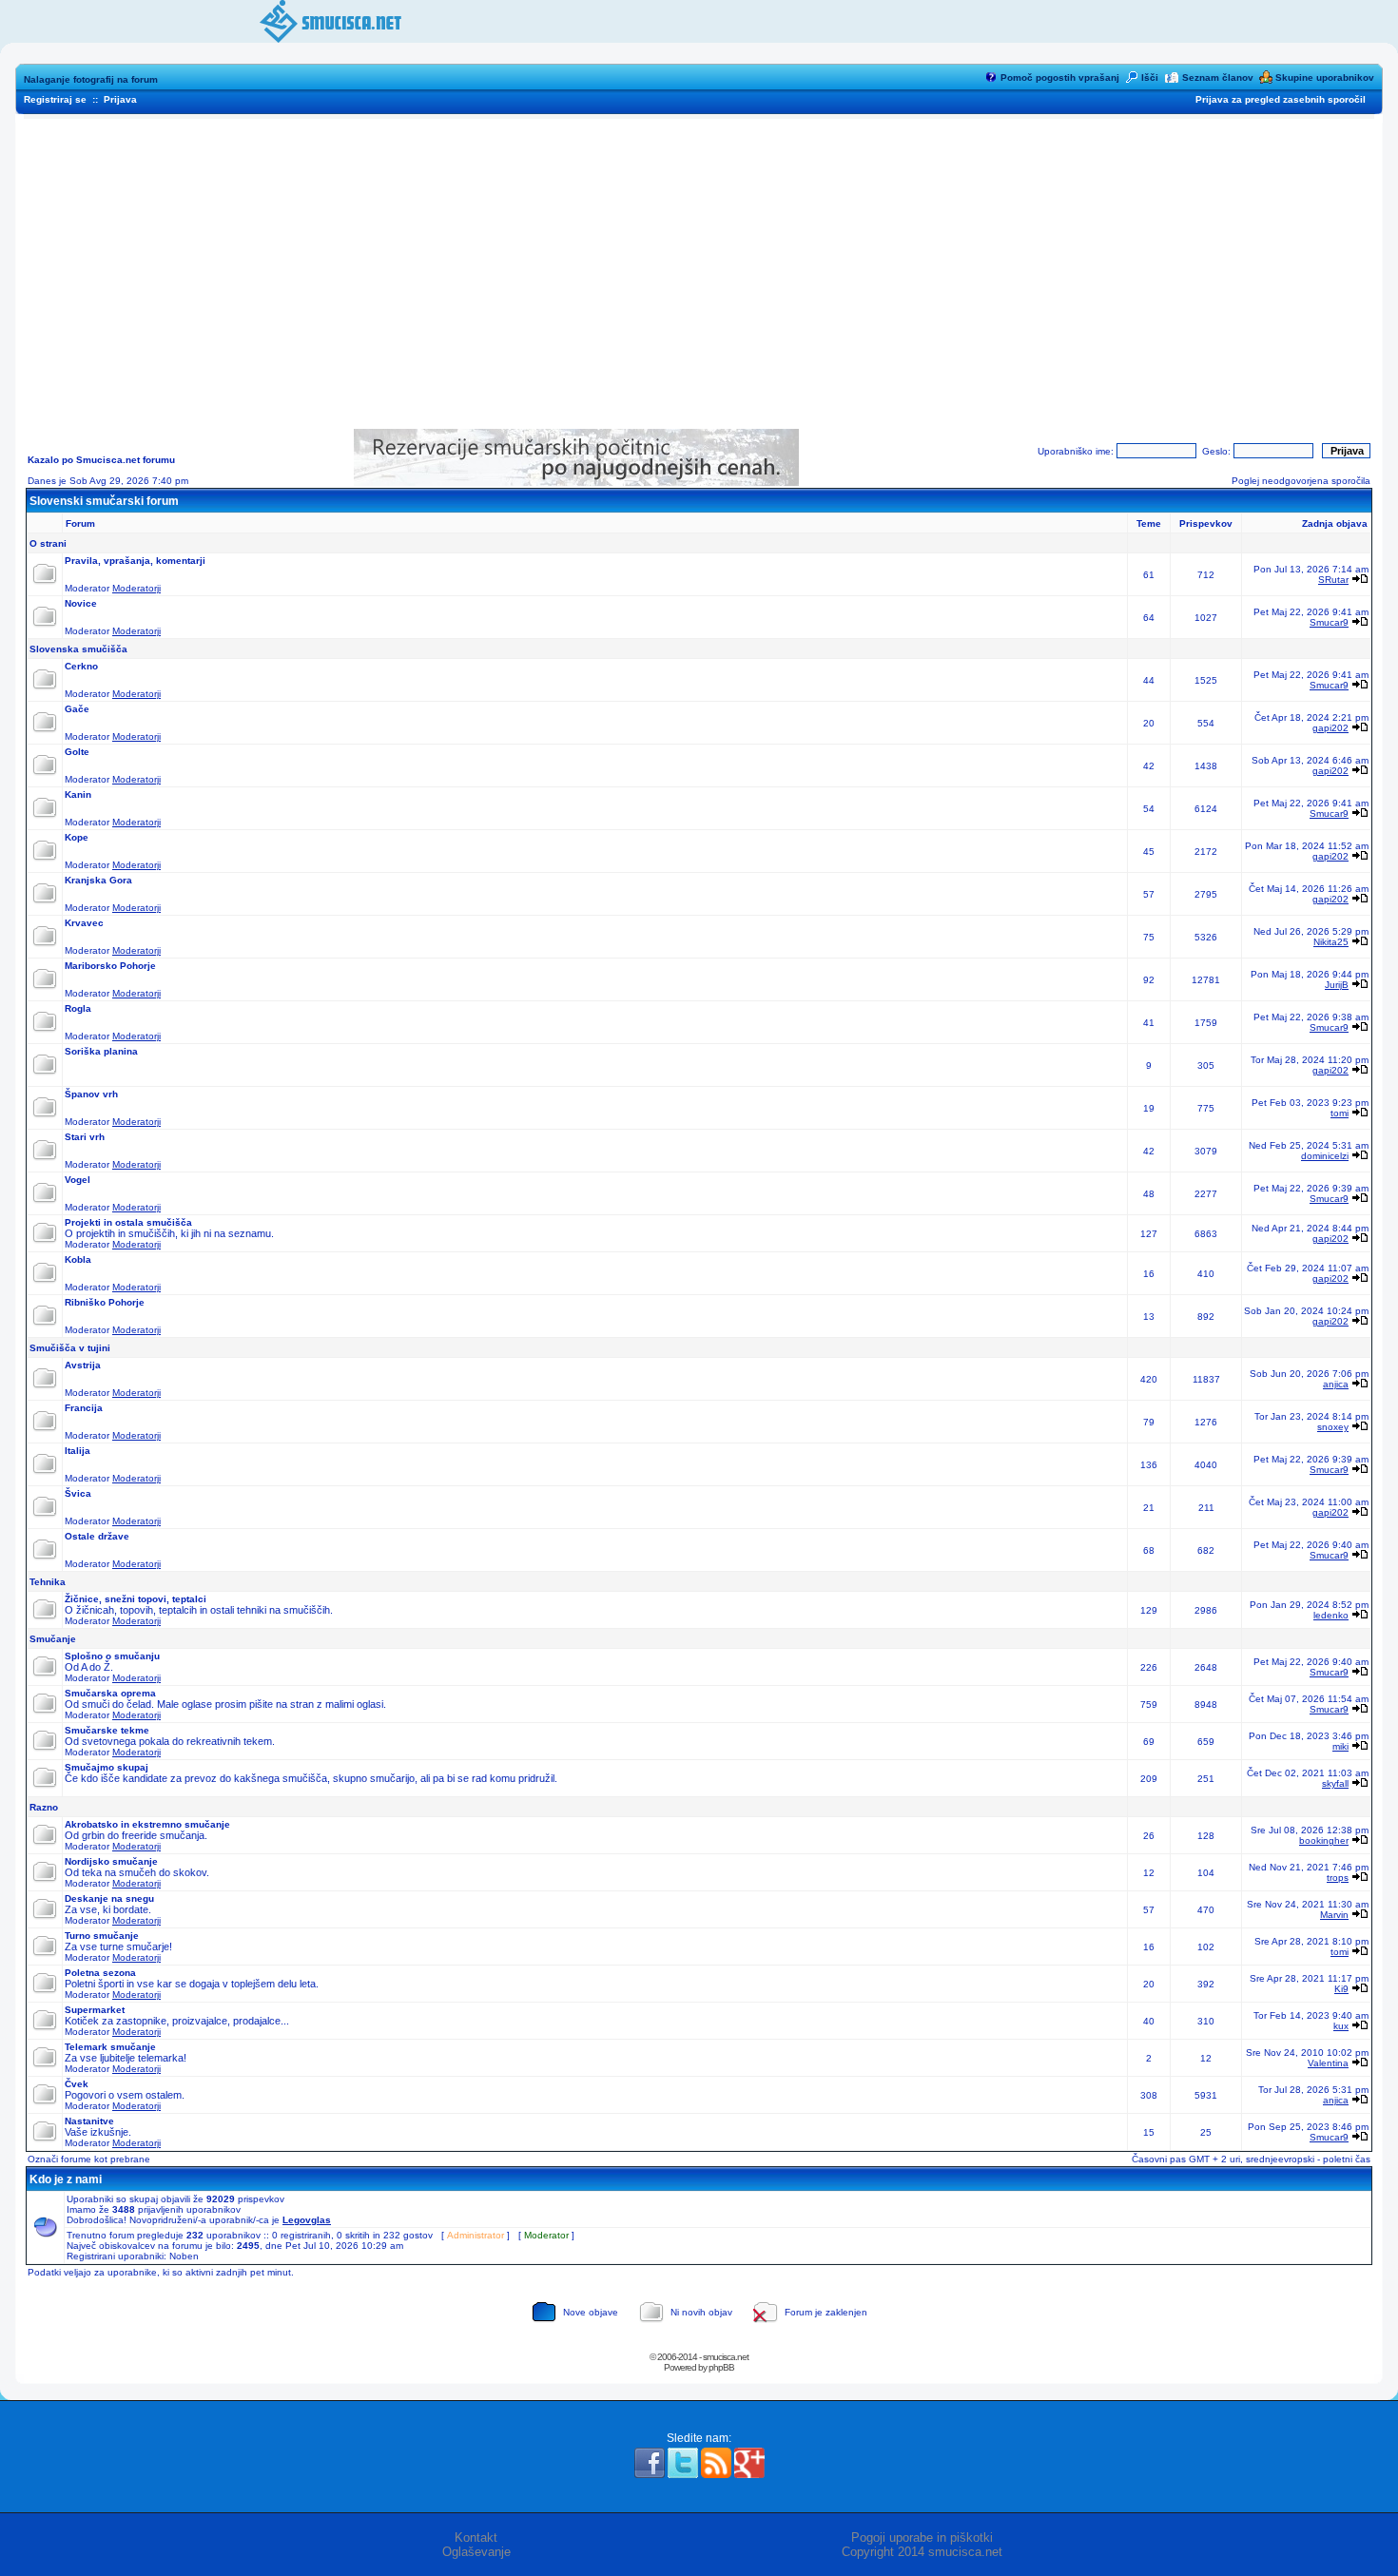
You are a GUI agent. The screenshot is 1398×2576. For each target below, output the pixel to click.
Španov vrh (91, 1094)
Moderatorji (136, 588)
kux (1341, 2026)
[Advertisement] (699, 267)
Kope (77, 837)
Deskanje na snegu (109, 1898)
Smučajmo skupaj (107, 1767)
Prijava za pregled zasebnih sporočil (1281, 99)
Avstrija (83, 1365)
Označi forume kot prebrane (89, 2159)
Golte (77, 752)
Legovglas (307, 2220)
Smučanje (53, 1639)
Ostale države (97, 1536)
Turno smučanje (102, 1936)
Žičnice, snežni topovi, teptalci (136, 1599)
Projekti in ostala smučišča (128, 1222)
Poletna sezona (100, 1973)
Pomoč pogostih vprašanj (1060, 77)
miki (1340, 1746)
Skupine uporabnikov (1325, 77)
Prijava (120, 99)
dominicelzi (1325, 1156)
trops (1338, 1878)
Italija (78, 1451)
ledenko (1331, 1615)
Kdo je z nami (66, 2179)
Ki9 (1341, 1989)
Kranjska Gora (98, 880)
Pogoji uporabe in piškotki (922, 2537)
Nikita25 (1331, 942)
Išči (1150, 77)
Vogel (78, 1180)
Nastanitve (89, 2121)
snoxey (1333, 1427)
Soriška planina (101, 1051)
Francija (84, 1408)
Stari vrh (85, 1137)
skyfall (1335, 1783)
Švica (78, 1493)
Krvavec (84, 923)
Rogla (78, 1008)
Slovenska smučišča (78, 649)
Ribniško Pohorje (105, 1302)
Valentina (1328, 2063)
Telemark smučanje (110, 2047)
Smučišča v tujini (70, 1348)
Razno (44, 1807)
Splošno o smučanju (112, 1656)
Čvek (77, 2084)
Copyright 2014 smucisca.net (922, 2552)
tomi (1340, 1113)
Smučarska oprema (110, 1693)
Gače (77, 709)
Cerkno (81, 666)
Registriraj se (55, 99)
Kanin (78, 794)
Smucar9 (1329, 622)
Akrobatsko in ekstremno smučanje (147, 1824)
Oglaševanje (476, 2552)
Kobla (78, 1259)
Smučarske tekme (107, 1730)
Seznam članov (1218, 77)
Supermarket (95, 2010)
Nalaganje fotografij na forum (91, 79)
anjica (1336, 1384)
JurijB (1337, 985)
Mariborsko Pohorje (110, 966)
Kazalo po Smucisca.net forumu (101, 460)
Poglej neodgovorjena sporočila (1301, 481)
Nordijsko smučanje (111, 1861)
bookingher (1324, 1840)
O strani (48, 543)
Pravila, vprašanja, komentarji (135, 561)
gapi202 (1330, 728)
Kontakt (476, 2537)
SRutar (1333, 580)
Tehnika (48, 1582)
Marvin (1334, 1915)
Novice (81, 603)
